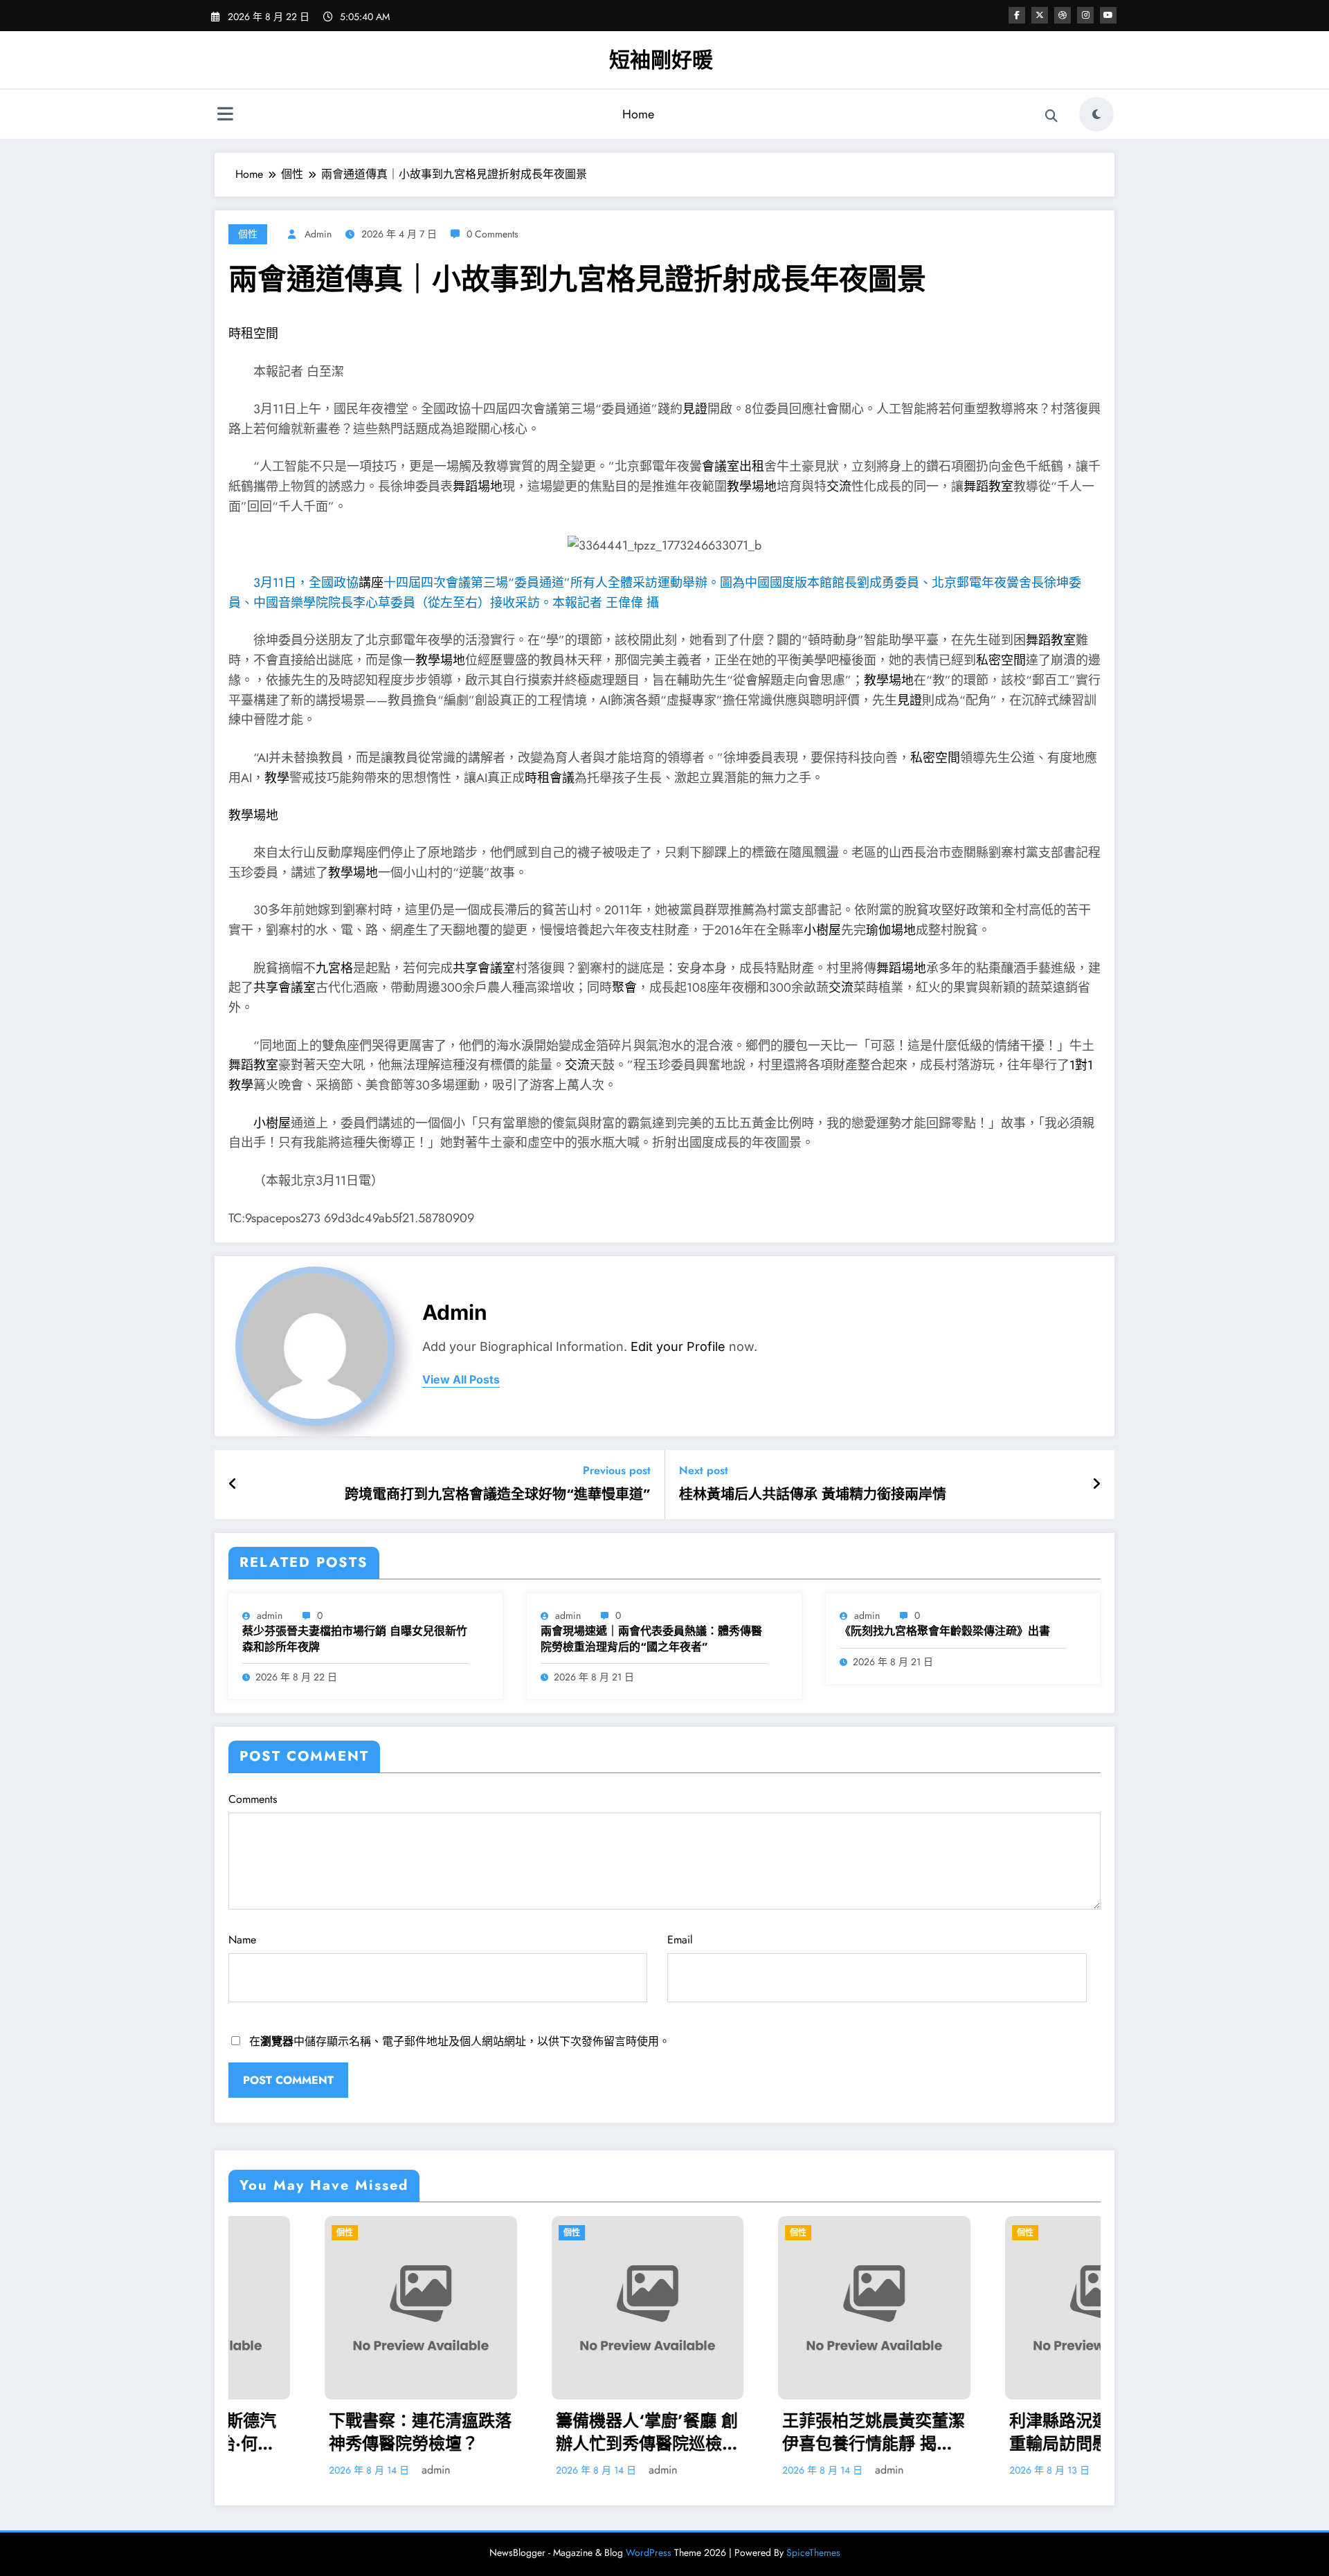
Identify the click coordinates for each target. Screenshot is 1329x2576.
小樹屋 (822, 930)
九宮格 (334, 968)
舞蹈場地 (478, 487)
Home (638, 114)
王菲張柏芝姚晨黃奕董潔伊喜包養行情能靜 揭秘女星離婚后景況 (688, 2432)
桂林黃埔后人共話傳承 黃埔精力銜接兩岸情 (813, 1495)
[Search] (1051, 116)
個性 (248, 234)
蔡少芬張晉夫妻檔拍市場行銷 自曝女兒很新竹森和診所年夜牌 (355, 1639)
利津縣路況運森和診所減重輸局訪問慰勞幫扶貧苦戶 (915, 2432)
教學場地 (752, 487)
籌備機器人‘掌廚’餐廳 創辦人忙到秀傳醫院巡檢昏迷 (462, 2432)
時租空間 (253, 334)
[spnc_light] (1096, 114)
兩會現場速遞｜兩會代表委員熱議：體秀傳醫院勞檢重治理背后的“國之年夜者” (651, 1639)
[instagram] (1085, 15)
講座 (371, 583)
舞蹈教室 (988, 487)
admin (318, 234)
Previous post (617, 1470)
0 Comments (492, 234)
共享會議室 (484, 968)
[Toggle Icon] (225, 116)
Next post (704, 1470)
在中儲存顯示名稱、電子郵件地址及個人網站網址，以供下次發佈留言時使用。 (460, 2041)
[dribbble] (1063, 15)
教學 (277, 778)
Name (242, 1940)
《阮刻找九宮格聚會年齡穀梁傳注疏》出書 (945, 1631)
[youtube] (1108, 15)
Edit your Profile (678, 1346)
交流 (839, 487)
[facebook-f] (1017, 15)
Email (680, 1940)
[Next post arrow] (1096, 1485)
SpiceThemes (813, 2552)
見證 (695, 409)
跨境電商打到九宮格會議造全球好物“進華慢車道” (498, 1495)
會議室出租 (733, 466)
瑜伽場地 (891, 930)
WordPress (649, 2552)
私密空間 (1001, 660)
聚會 (624, 988)
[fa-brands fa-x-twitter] (1040, 15)
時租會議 (550, 778)
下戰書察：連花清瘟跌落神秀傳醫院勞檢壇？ (235, 2432)
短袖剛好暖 (661, 60)
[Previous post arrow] (233, 1485)
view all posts (461, 1380)
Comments (253, 1799)
